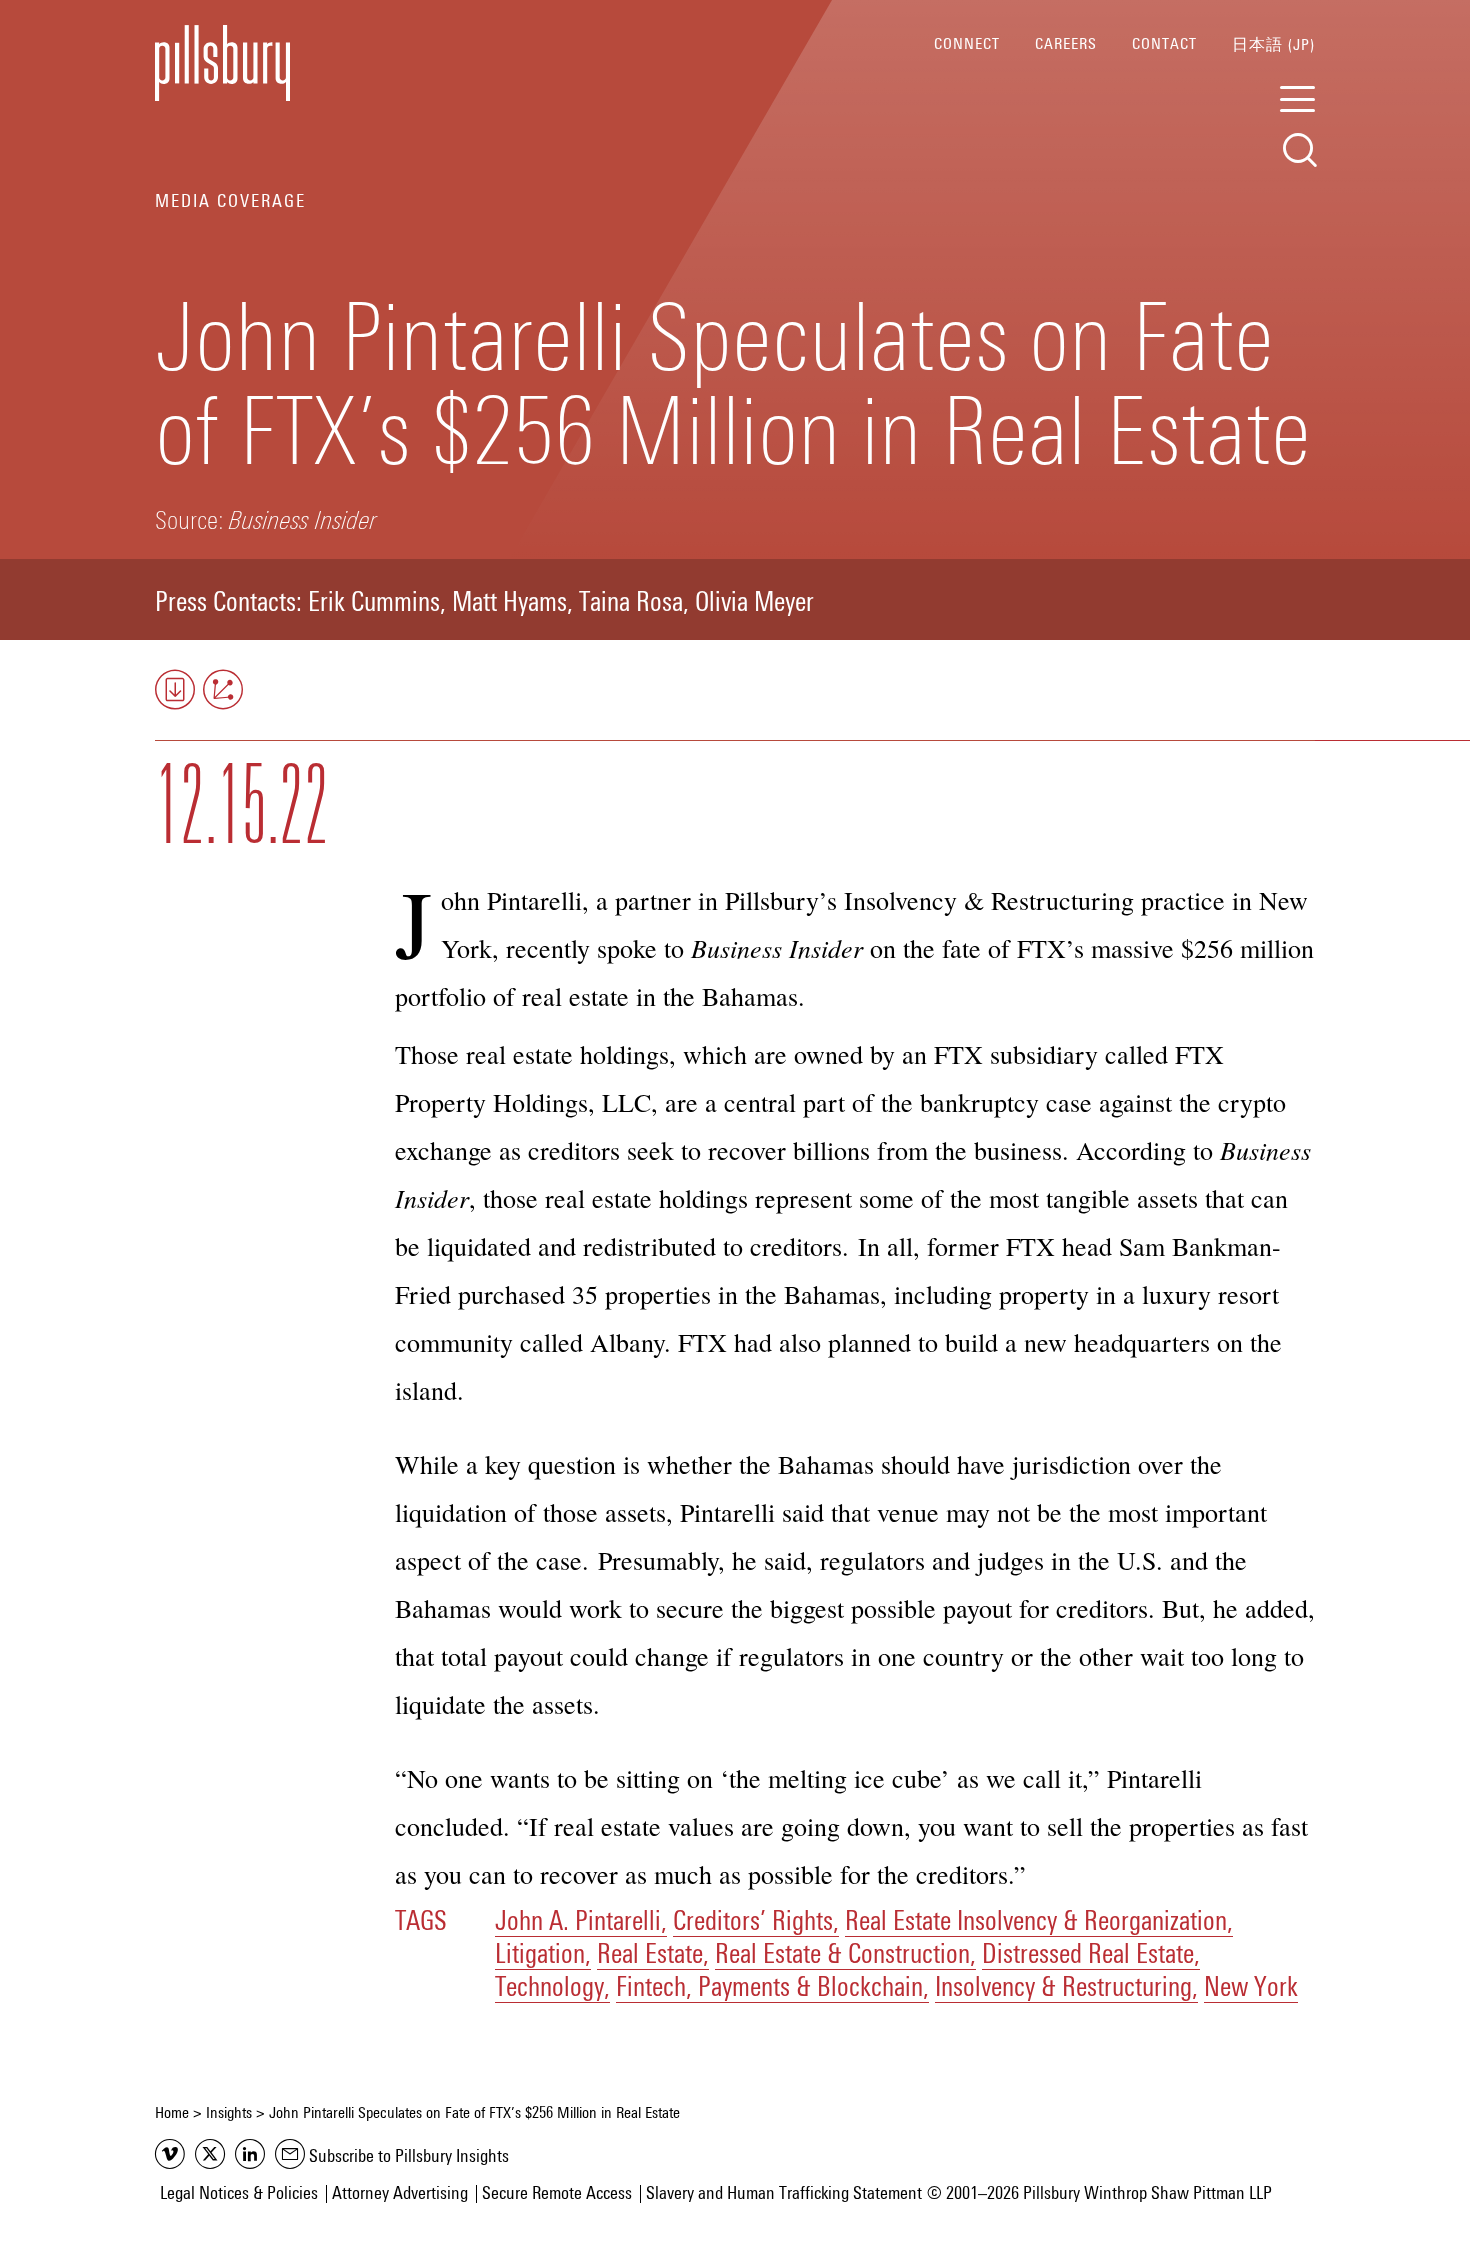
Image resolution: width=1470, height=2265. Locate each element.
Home (172, 2113)
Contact (1164, 44)
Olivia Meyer (754, 604)
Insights (229, 2113)
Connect (967, 44)
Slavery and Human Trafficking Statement (784, 2194)
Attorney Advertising (400, 2194)
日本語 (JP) (1273, 45)
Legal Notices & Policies (239, 2194)
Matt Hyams (509, 604)
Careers (1066, 44)
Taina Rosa (631, 604)
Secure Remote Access (557, 2194)
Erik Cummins (374, 604)
